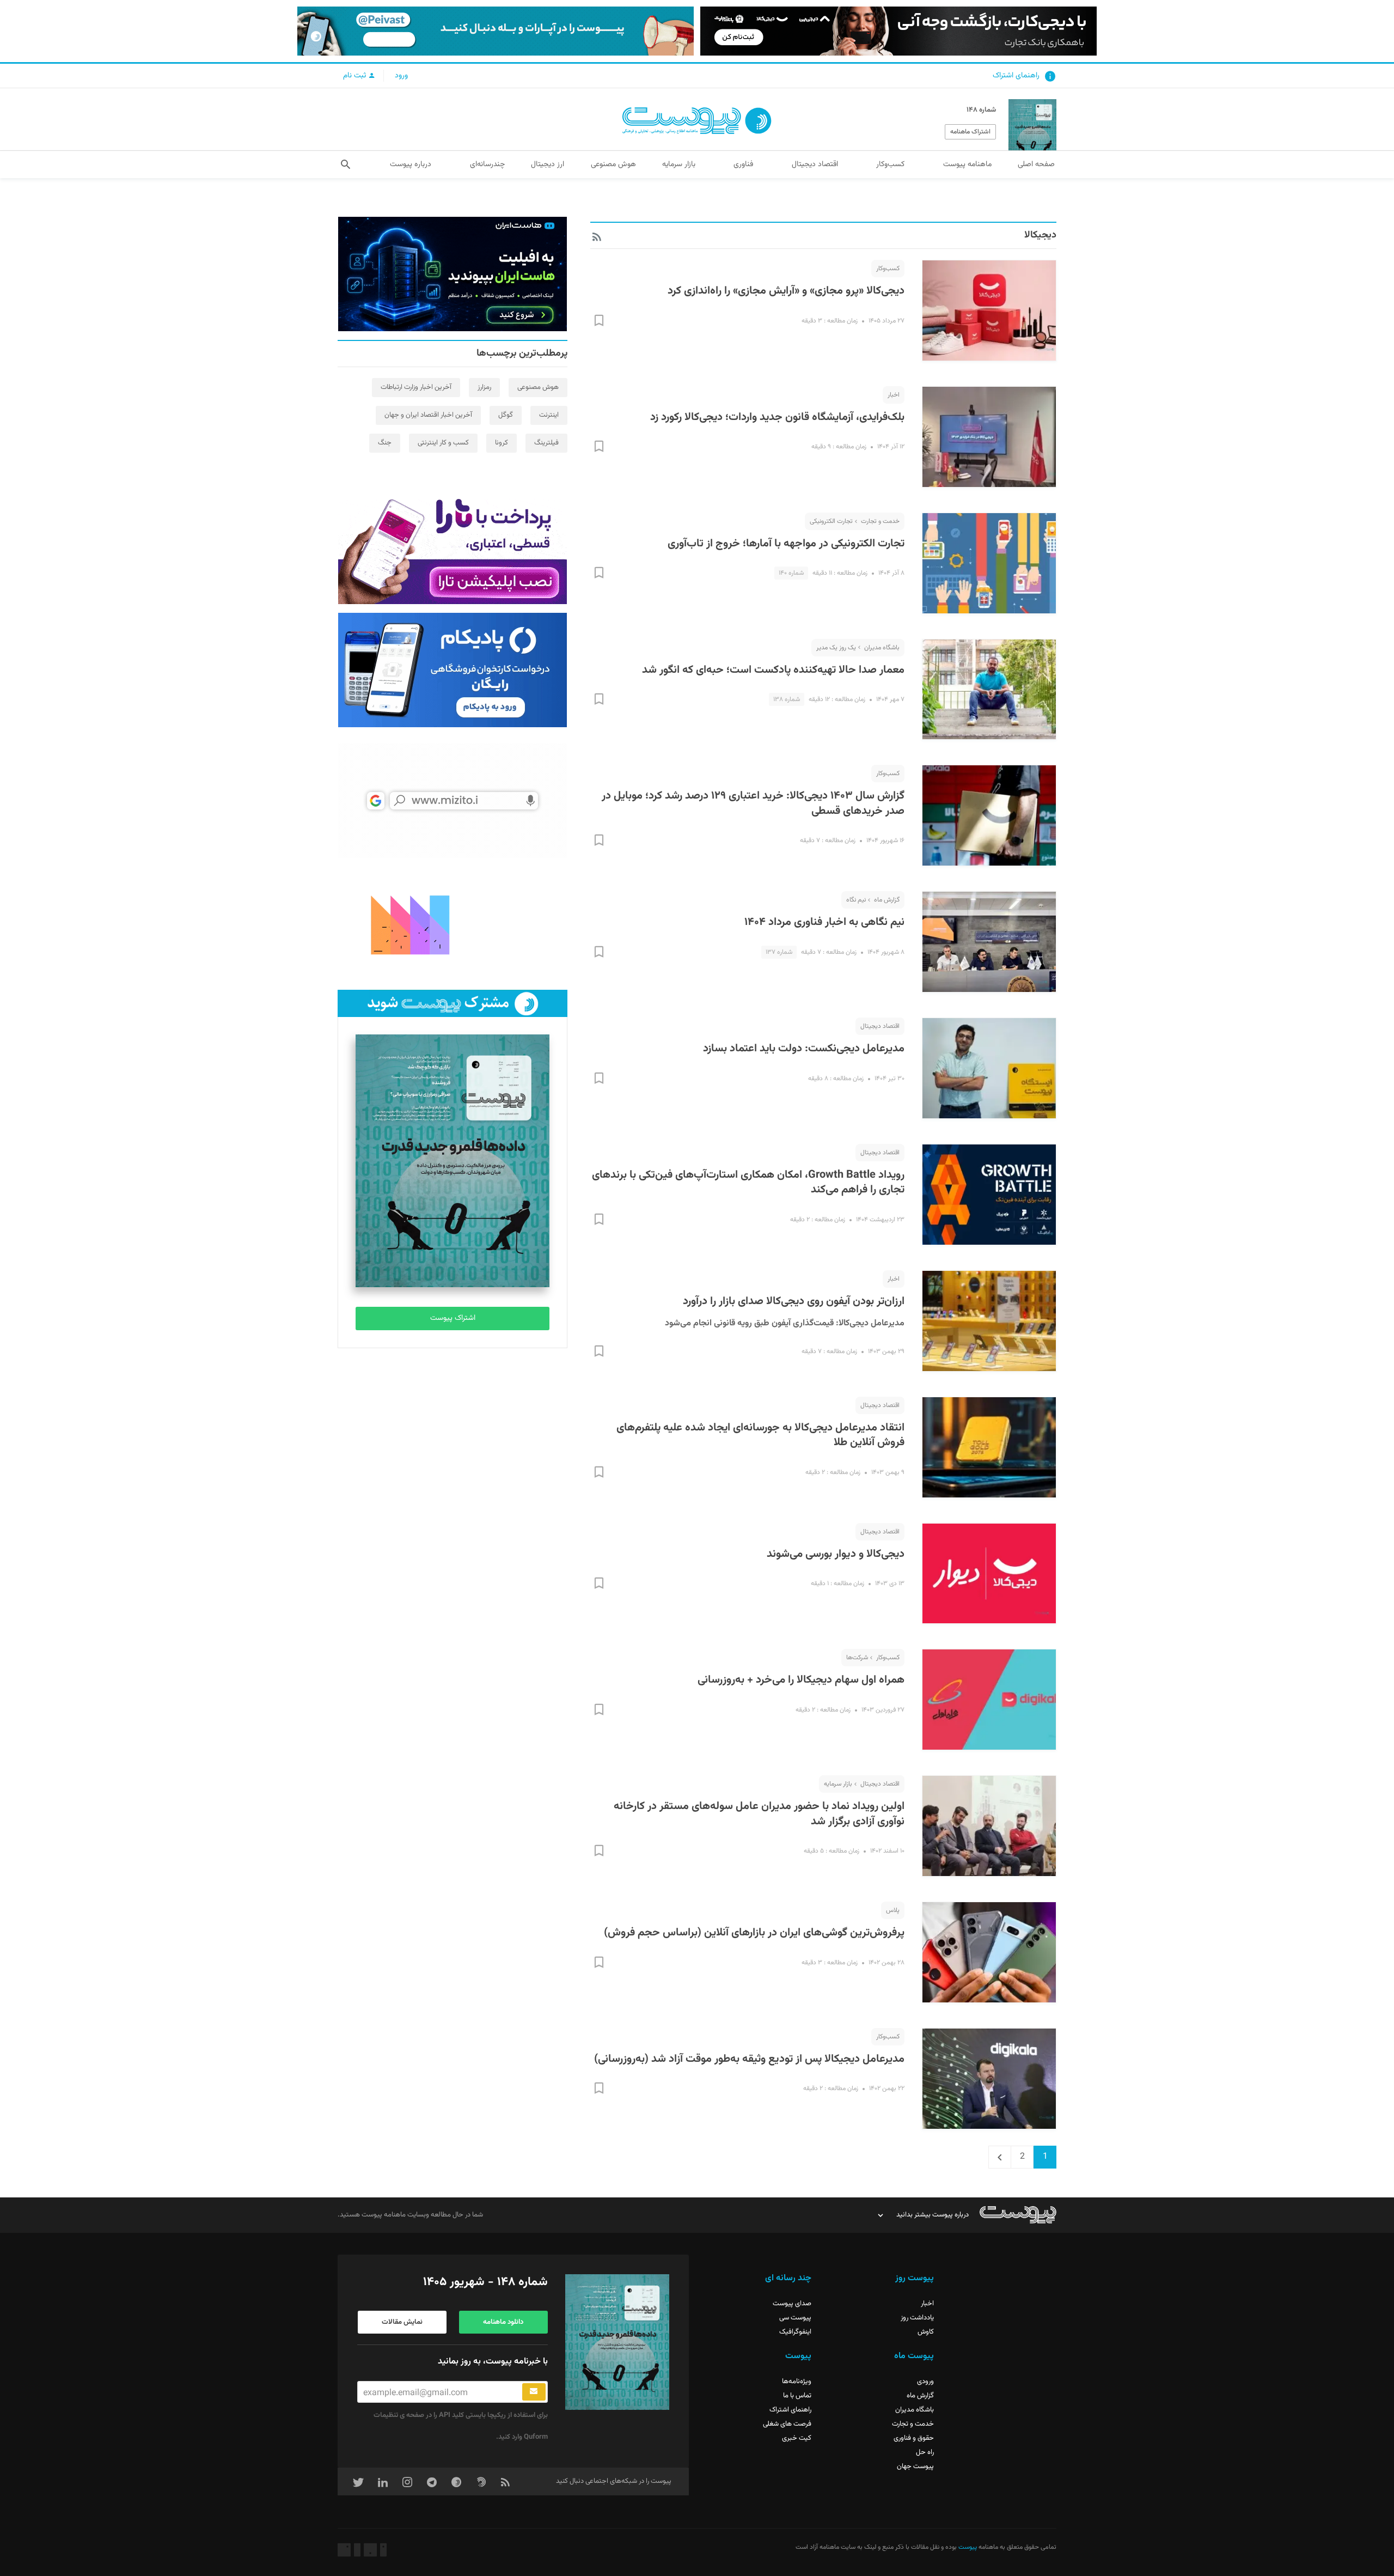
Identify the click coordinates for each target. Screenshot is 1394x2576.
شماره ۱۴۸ (981, 110)
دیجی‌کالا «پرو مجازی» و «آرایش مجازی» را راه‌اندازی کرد (786, 291)
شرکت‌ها (857, 1658)
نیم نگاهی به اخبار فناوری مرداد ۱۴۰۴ (824, 922)
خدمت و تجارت (880, 521)
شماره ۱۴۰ (791, 573)
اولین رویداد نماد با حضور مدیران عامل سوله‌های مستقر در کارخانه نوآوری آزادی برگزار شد (759, 1814)
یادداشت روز (917, 2318)
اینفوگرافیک (795, 2332)
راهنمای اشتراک (1016, 76)
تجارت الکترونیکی (831, 521)
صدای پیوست (792, 2304)
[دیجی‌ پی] (898, 31)
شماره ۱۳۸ (787, 699)
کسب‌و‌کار (888, 269)
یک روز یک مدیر (836, 648)
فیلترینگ (546, 443)
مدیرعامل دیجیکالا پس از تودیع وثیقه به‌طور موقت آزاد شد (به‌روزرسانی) (749, 2059)
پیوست (967, 2547)
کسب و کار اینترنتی (443, 443)
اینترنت (549, 415)
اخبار (894, 395)
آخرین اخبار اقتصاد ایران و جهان (428, 415)
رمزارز (484, 387)
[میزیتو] (453, 801)
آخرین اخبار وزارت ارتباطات (416, 387)
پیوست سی (795, 2318)
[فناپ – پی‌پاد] (453, 670)
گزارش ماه (887, 900)
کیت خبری (797, 2438)
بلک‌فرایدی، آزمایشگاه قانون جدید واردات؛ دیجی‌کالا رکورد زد (777, 417)
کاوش (926, 2332)
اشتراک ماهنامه (970, 132)
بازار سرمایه (838, 1784)
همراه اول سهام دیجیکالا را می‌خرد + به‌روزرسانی (801, 1680)
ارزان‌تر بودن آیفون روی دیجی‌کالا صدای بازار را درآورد (794, 1301)
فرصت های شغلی (787, 2424)
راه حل (925, 2452)
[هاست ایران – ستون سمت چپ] (453, 274)
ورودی (925, 2382)
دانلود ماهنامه (503, 2322)
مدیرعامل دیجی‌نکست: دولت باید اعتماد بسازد (804, 1049)
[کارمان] (453, 924)
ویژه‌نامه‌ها (797, 2382)
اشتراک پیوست (453, 1318)
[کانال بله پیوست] (496, 31)
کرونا (502, 443)
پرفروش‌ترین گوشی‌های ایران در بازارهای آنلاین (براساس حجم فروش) (754, 1933)
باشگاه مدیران (882, 648)
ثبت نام (356, 76)
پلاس (893, 1910)
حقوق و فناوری (914, 2438)
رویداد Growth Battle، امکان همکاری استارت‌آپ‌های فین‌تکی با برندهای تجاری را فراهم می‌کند (748, 1183)
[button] (346, 165)
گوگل (506, 415)
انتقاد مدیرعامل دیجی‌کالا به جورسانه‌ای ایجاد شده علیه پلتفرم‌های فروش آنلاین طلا (760, 1435)
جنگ (385, 443)
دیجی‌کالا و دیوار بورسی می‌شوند (836, 1554)
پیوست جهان (915, 2467)
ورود (401, 76)
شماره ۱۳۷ (779, 952)
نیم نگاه (856, 900)
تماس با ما (797, 2396)
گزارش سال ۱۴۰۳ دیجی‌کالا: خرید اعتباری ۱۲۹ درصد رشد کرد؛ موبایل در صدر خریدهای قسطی (753, 803)
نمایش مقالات (402, 2322)
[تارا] (453, 547)
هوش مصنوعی (538, 387)
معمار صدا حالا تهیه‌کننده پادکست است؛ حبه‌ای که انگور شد (773, 670)
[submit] (534, 2392)
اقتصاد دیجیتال (880, 1026)
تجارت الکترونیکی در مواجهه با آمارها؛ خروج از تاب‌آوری (786, 544)
